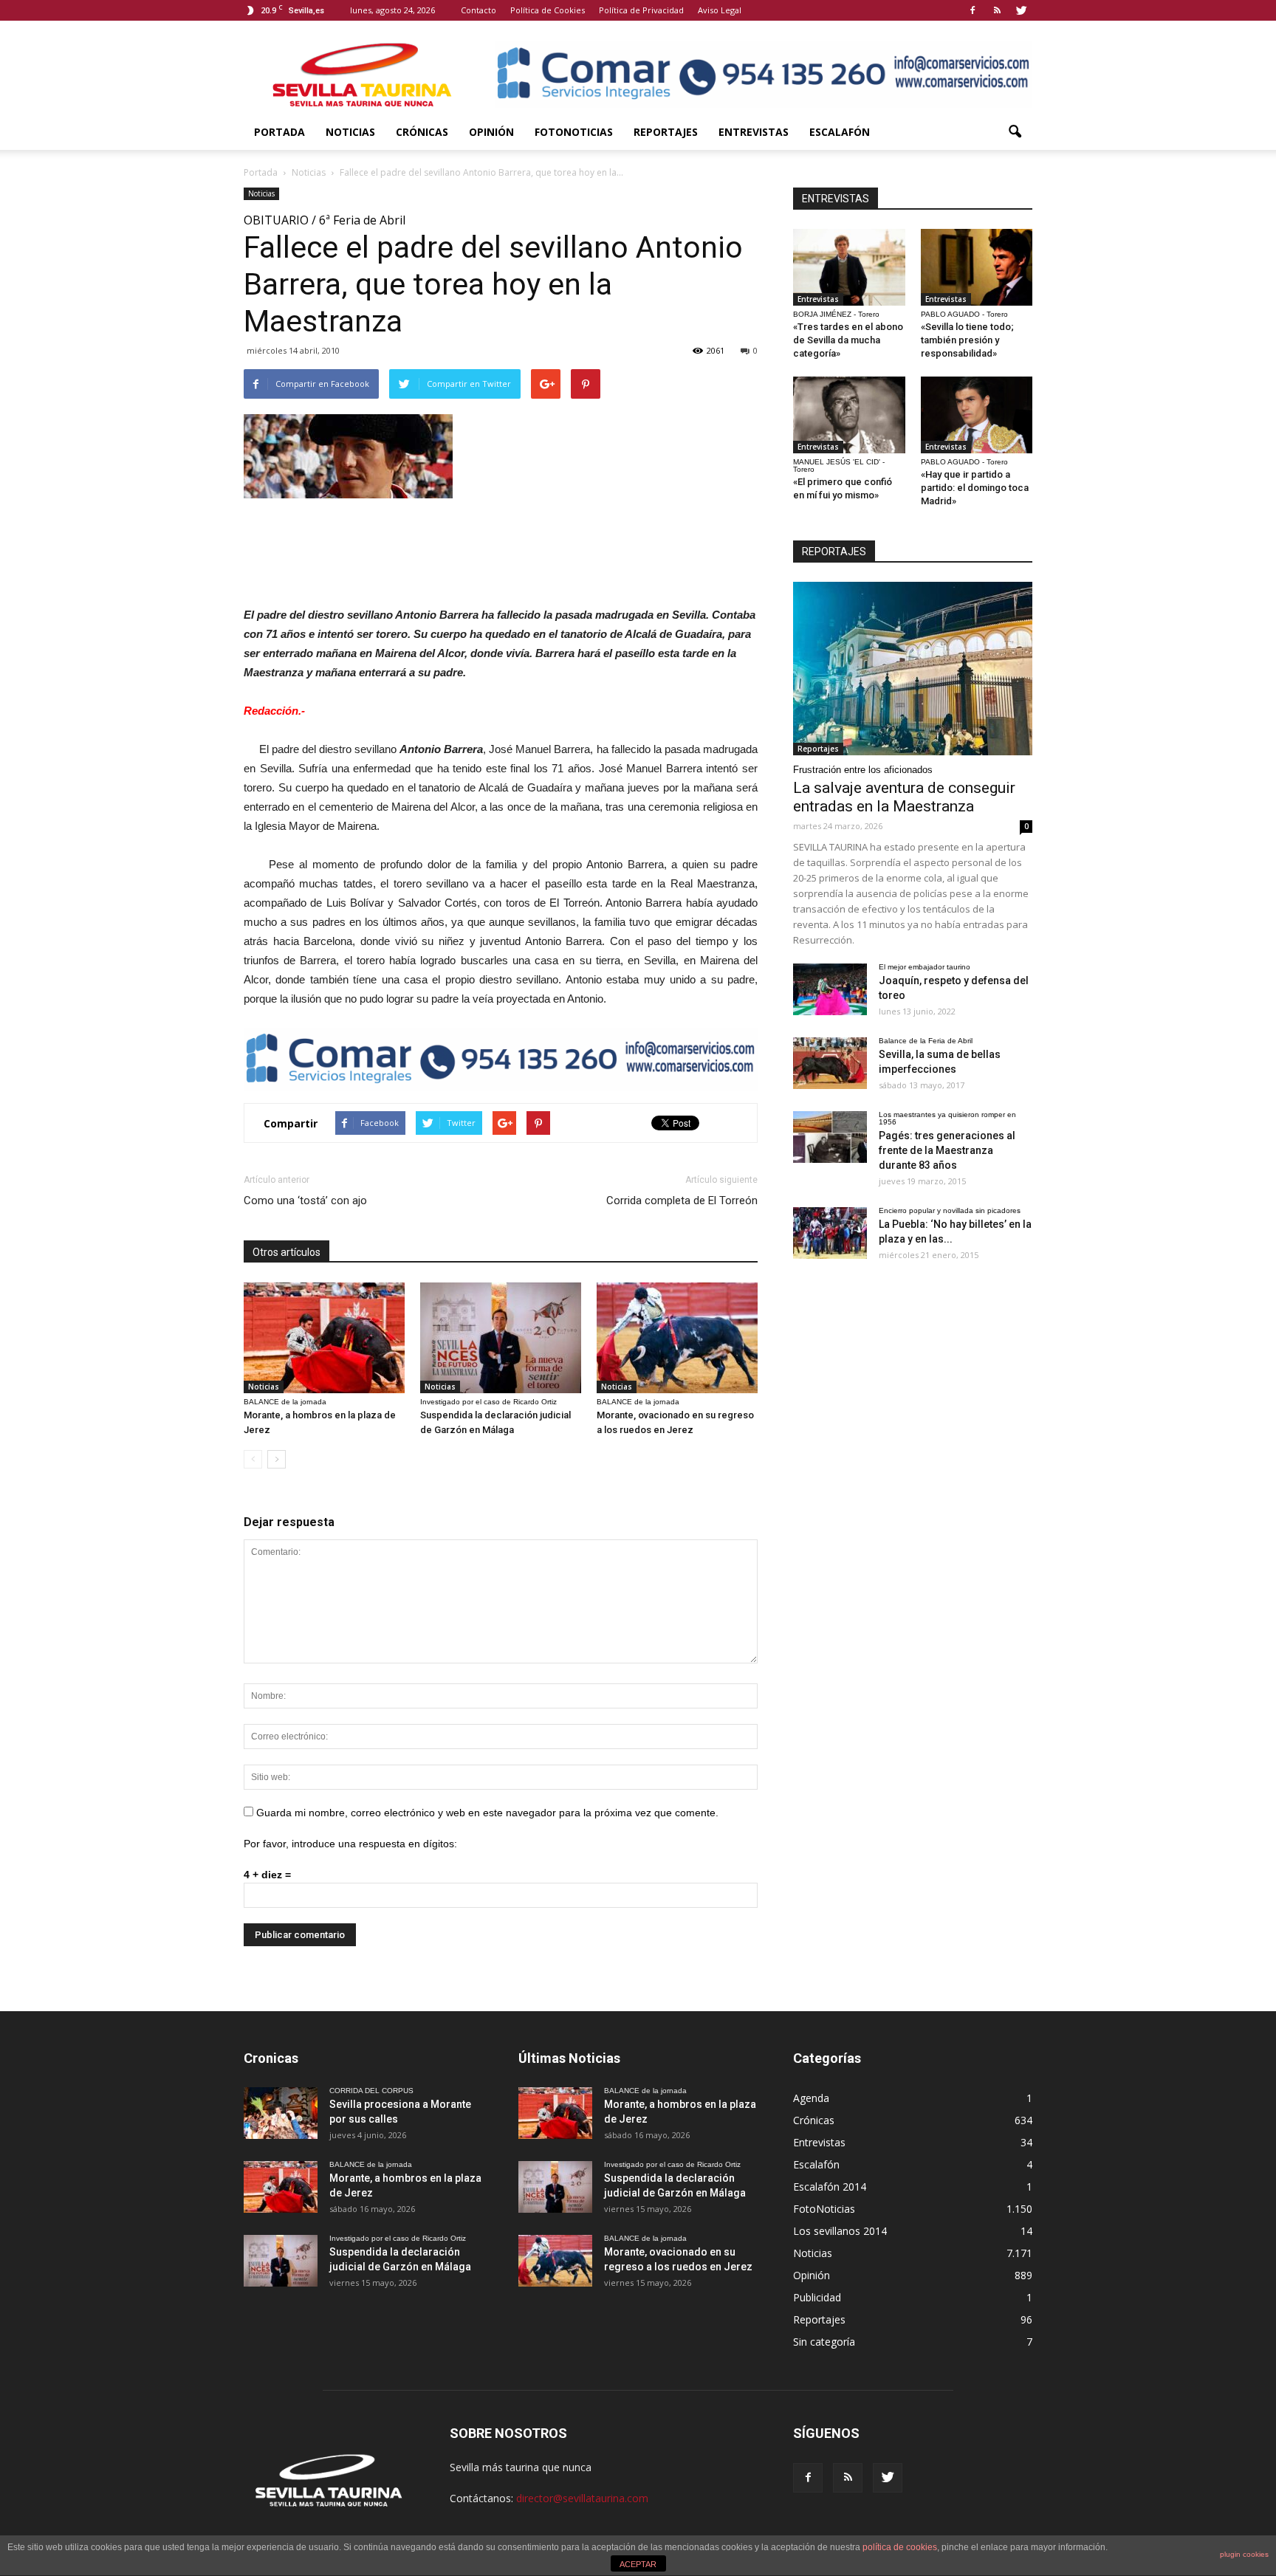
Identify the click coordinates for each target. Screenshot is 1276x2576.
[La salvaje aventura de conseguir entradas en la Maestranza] (913, 669)
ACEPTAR (638, 2564)
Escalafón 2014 (830, 2187)
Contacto (478, 10)
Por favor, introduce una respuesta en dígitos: (350, 1844)
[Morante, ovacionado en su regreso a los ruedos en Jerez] (677, 1338)
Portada (279, 132)
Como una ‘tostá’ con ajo (305, 1201)
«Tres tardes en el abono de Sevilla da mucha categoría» (848, 340)
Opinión (491, 132)
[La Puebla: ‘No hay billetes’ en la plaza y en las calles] (830, 1233)
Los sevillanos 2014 (840, 2231)
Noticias (350, 132)
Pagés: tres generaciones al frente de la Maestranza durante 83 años (947, 1150)
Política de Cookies (548, 10)
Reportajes (666, 132)
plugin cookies (1244, 2554)
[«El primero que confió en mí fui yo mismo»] (849, 415)
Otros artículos (287, 1252)
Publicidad (817, 2297)
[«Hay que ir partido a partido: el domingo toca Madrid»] (977, 415)
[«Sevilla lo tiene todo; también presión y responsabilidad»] (977, 267)
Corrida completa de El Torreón (682, 1201)
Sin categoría (824, 2342)
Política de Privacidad (641, 10)
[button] (1015, 132)
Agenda (811, 2098)
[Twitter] (1021, 10)
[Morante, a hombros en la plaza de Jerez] (324, 1338)
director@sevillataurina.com (582, 2498)
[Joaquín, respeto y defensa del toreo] (830, 989)
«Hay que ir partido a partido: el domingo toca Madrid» (975, 488)
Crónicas (422, 132)
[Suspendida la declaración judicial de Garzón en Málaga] (501, 1338)
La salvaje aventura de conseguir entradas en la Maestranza (904, 797)
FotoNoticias (574, 132)
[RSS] (997, 10)
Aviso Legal (720, 10)
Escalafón (840, 132)
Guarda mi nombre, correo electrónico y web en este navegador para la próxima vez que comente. (487, 1813)
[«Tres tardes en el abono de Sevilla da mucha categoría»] (849, 267)
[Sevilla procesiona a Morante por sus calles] (281, 2113)
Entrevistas (754, 132)
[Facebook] (973, 10)
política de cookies (900, 2547)
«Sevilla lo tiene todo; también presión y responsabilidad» (967, 340)
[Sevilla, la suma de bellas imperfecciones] (830, 1063)
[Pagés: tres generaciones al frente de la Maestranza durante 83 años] (830, 1137)
